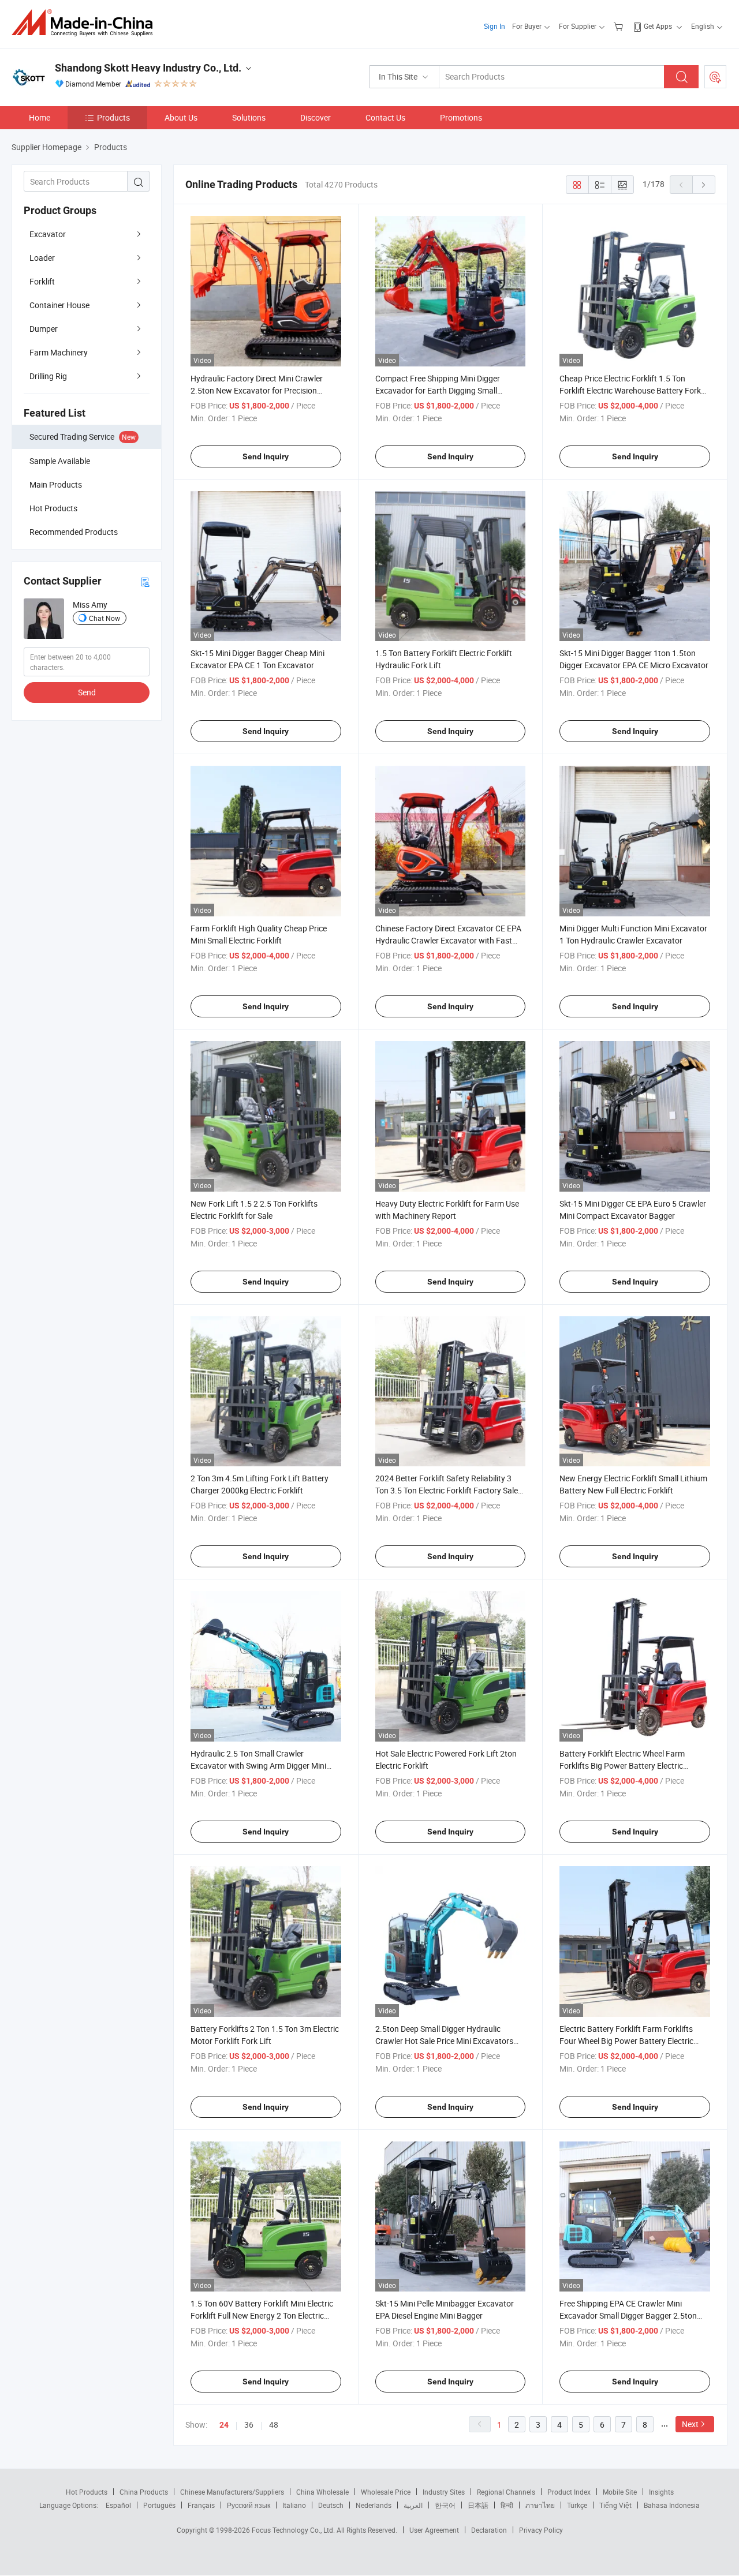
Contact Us (385, 117)
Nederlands (374, 2505)
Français (201, 2505)
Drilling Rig (48, 376)
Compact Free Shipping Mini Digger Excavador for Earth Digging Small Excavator (438, 390)
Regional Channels (506, 2492)
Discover (316, 117)
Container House (59, 305)
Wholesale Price (386, 2492)
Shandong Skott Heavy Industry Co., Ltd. (148, 68)
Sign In (494, 26)
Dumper (44, 329)
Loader (42, 258)
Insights (661, 2492)
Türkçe (577, 2505)
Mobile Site (620, 2492)
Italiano (294, 2505)
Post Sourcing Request (715, 77)
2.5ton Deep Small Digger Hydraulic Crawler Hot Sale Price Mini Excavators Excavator (444, 2041)
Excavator (48, 234)
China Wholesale (322, 2492)
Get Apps (658, 26)
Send (87, 692)
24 (224, 2425)
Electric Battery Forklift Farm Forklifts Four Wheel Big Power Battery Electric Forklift (626, 2041)
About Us (181, 117)
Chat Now (104, 618)
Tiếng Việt (615, 2505)
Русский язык (249, 2505)
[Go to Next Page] (704, 185)
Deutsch (331, 2505)
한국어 (445, 2505)
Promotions (461, 117)
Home (40, 117)
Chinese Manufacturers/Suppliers (232, 2492)
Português (159, 2505)
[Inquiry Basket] (620, 26)
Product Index (569, 2492)
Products (113, 117)
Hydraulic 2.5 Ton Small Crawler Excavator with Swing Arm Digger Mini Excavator (258, 1766)
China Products (144, 2492)
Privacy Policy (541, 2530)
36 (249, 2425)
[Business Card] (145, 581)
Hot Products (87, 2492)
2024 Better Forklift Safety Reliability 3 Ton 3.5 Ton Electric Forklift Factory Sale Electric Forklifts (447, 1490)
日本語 (478, 2505)
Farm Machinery (59, 352)
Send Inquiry (266, 456)
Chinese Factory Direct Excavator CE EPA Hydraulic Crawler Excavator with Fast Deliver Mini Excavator (448, 940)
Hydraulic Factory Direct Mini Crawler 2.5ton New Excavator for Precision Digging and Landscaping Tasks (257, 390)
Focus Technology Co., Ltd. (294, 2530)
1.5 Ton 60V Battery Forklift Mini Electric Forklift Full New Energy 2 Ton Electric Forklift (262, 2315)
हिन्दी (507, 2505)
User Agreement (434, 2530)
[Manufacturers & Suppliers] (86, 23)
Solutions (249, 117)
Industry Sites (444, 2492)
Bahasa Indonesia (672, 2505)
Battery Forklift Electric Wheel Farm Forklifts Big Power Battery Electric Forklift (622, 1766)
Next (690, 2424)
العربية (413, 2505)
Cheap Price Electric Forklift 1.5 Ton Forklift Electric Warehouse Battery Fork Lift (630, 390)
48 (274, 2425)
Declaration (489, 2530)
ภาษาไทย (540, 2505)
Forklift (42, 281)
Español (118, 2505)
